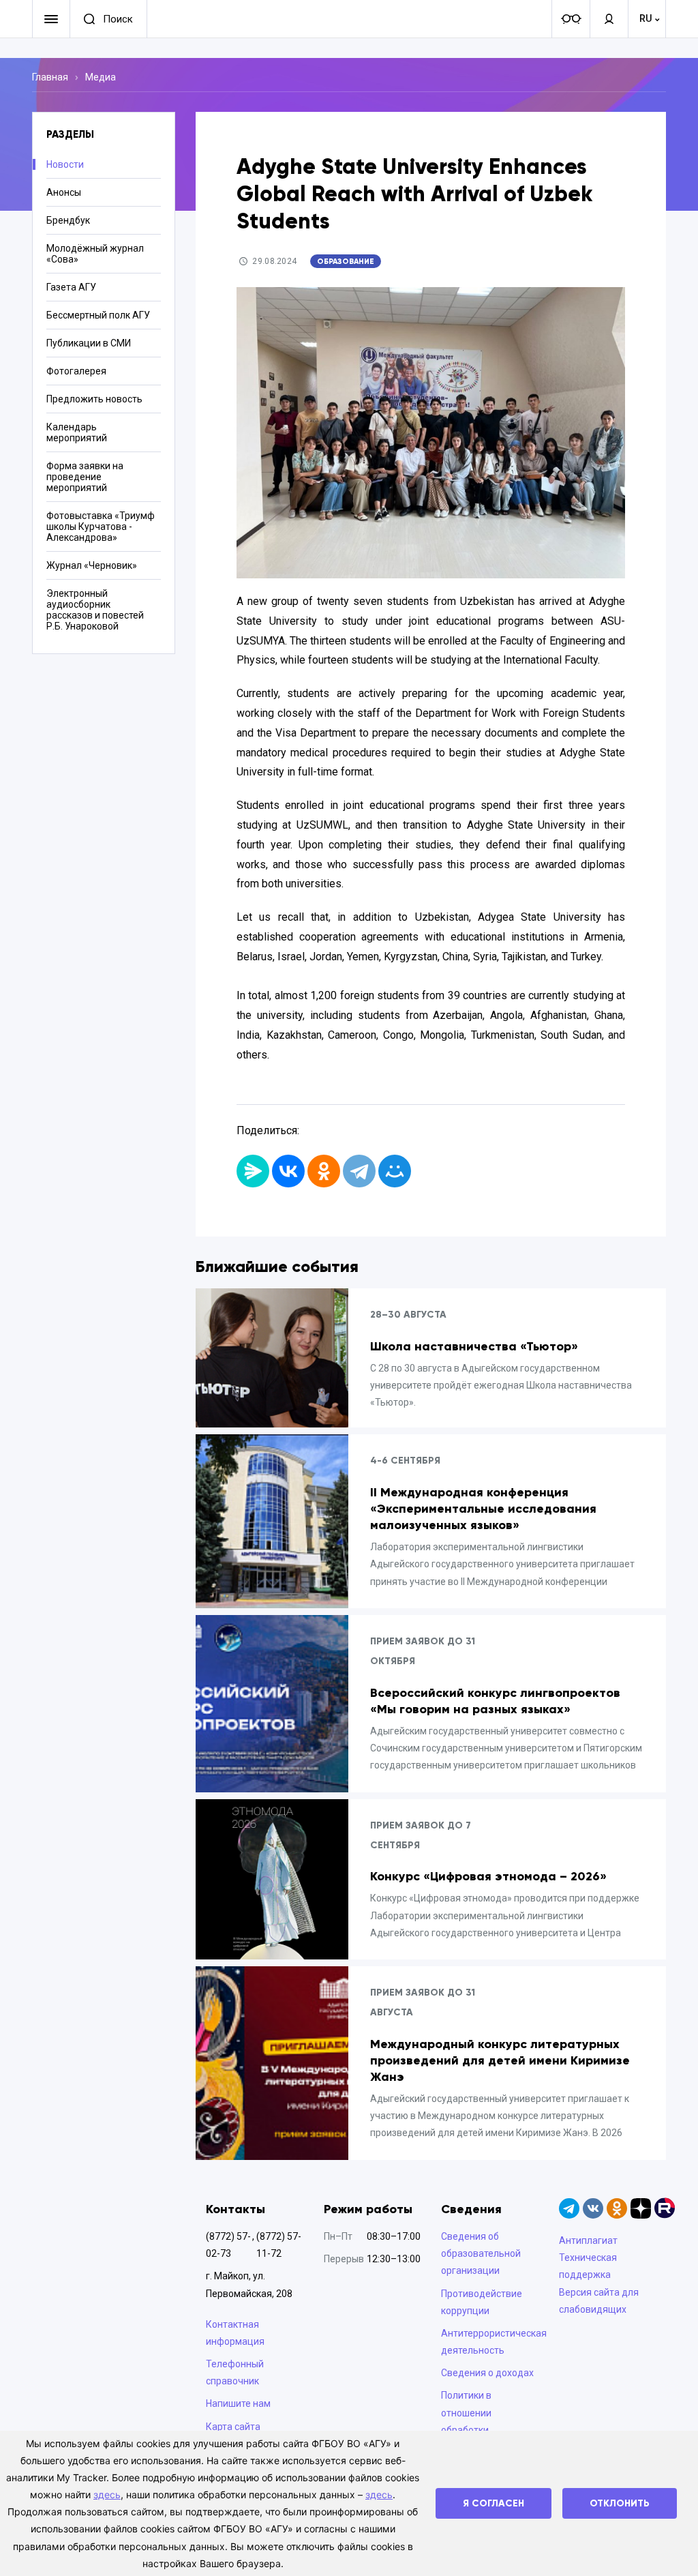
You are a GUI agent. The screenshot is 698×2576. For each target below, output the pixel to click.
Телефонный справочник (235, 2372)
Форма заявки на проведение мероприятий (85, 477)
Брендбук (68, 220)
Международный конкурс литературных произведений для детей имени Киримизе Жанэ (500, 2060)
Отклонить (620, 2503)
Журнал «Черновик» (92, 565)
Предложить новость (94, 399)
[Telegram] (359, 1171)
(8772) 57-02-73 (228, 2245)
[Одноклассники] (324, 1171)
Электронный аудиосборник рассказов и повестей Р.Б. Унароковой (95, 610)
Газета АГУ (71, 287)
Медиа (101, 77)
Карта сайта (233, 2427)
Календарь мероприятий (77, 432)
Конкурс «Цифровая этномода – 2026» (488, 1876)
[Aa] (571, 19)
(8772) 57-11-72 (279, 2245)
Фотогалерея (76, 371)
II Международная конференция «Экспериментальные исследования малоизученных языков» (483, 1509)
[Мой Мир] (395, 1171)
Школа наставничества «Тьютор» (474, 1346)
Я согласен (494, 2503)
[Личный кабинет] (609, 19)
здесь (107, 2494)
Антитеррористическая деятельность (490, 2342)
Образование (346, 261)
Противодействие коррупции (482, 2302)
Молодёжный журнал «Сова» (95, 254)
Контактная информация (235, 2333)
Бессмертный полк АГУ (98, 315)
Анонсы (64, 192)
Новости (65, 164)
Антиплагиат (588, 2240)
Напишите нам (238, 2403)
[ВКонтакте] (288, 1171)
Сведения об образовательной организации (481, 2253)
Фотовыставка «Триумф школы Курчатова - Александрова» (101, 527)
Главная (50, 77)
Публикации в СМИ (89, 343)
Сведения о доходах (487, 2373)
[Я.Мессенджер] (253, 1171)
